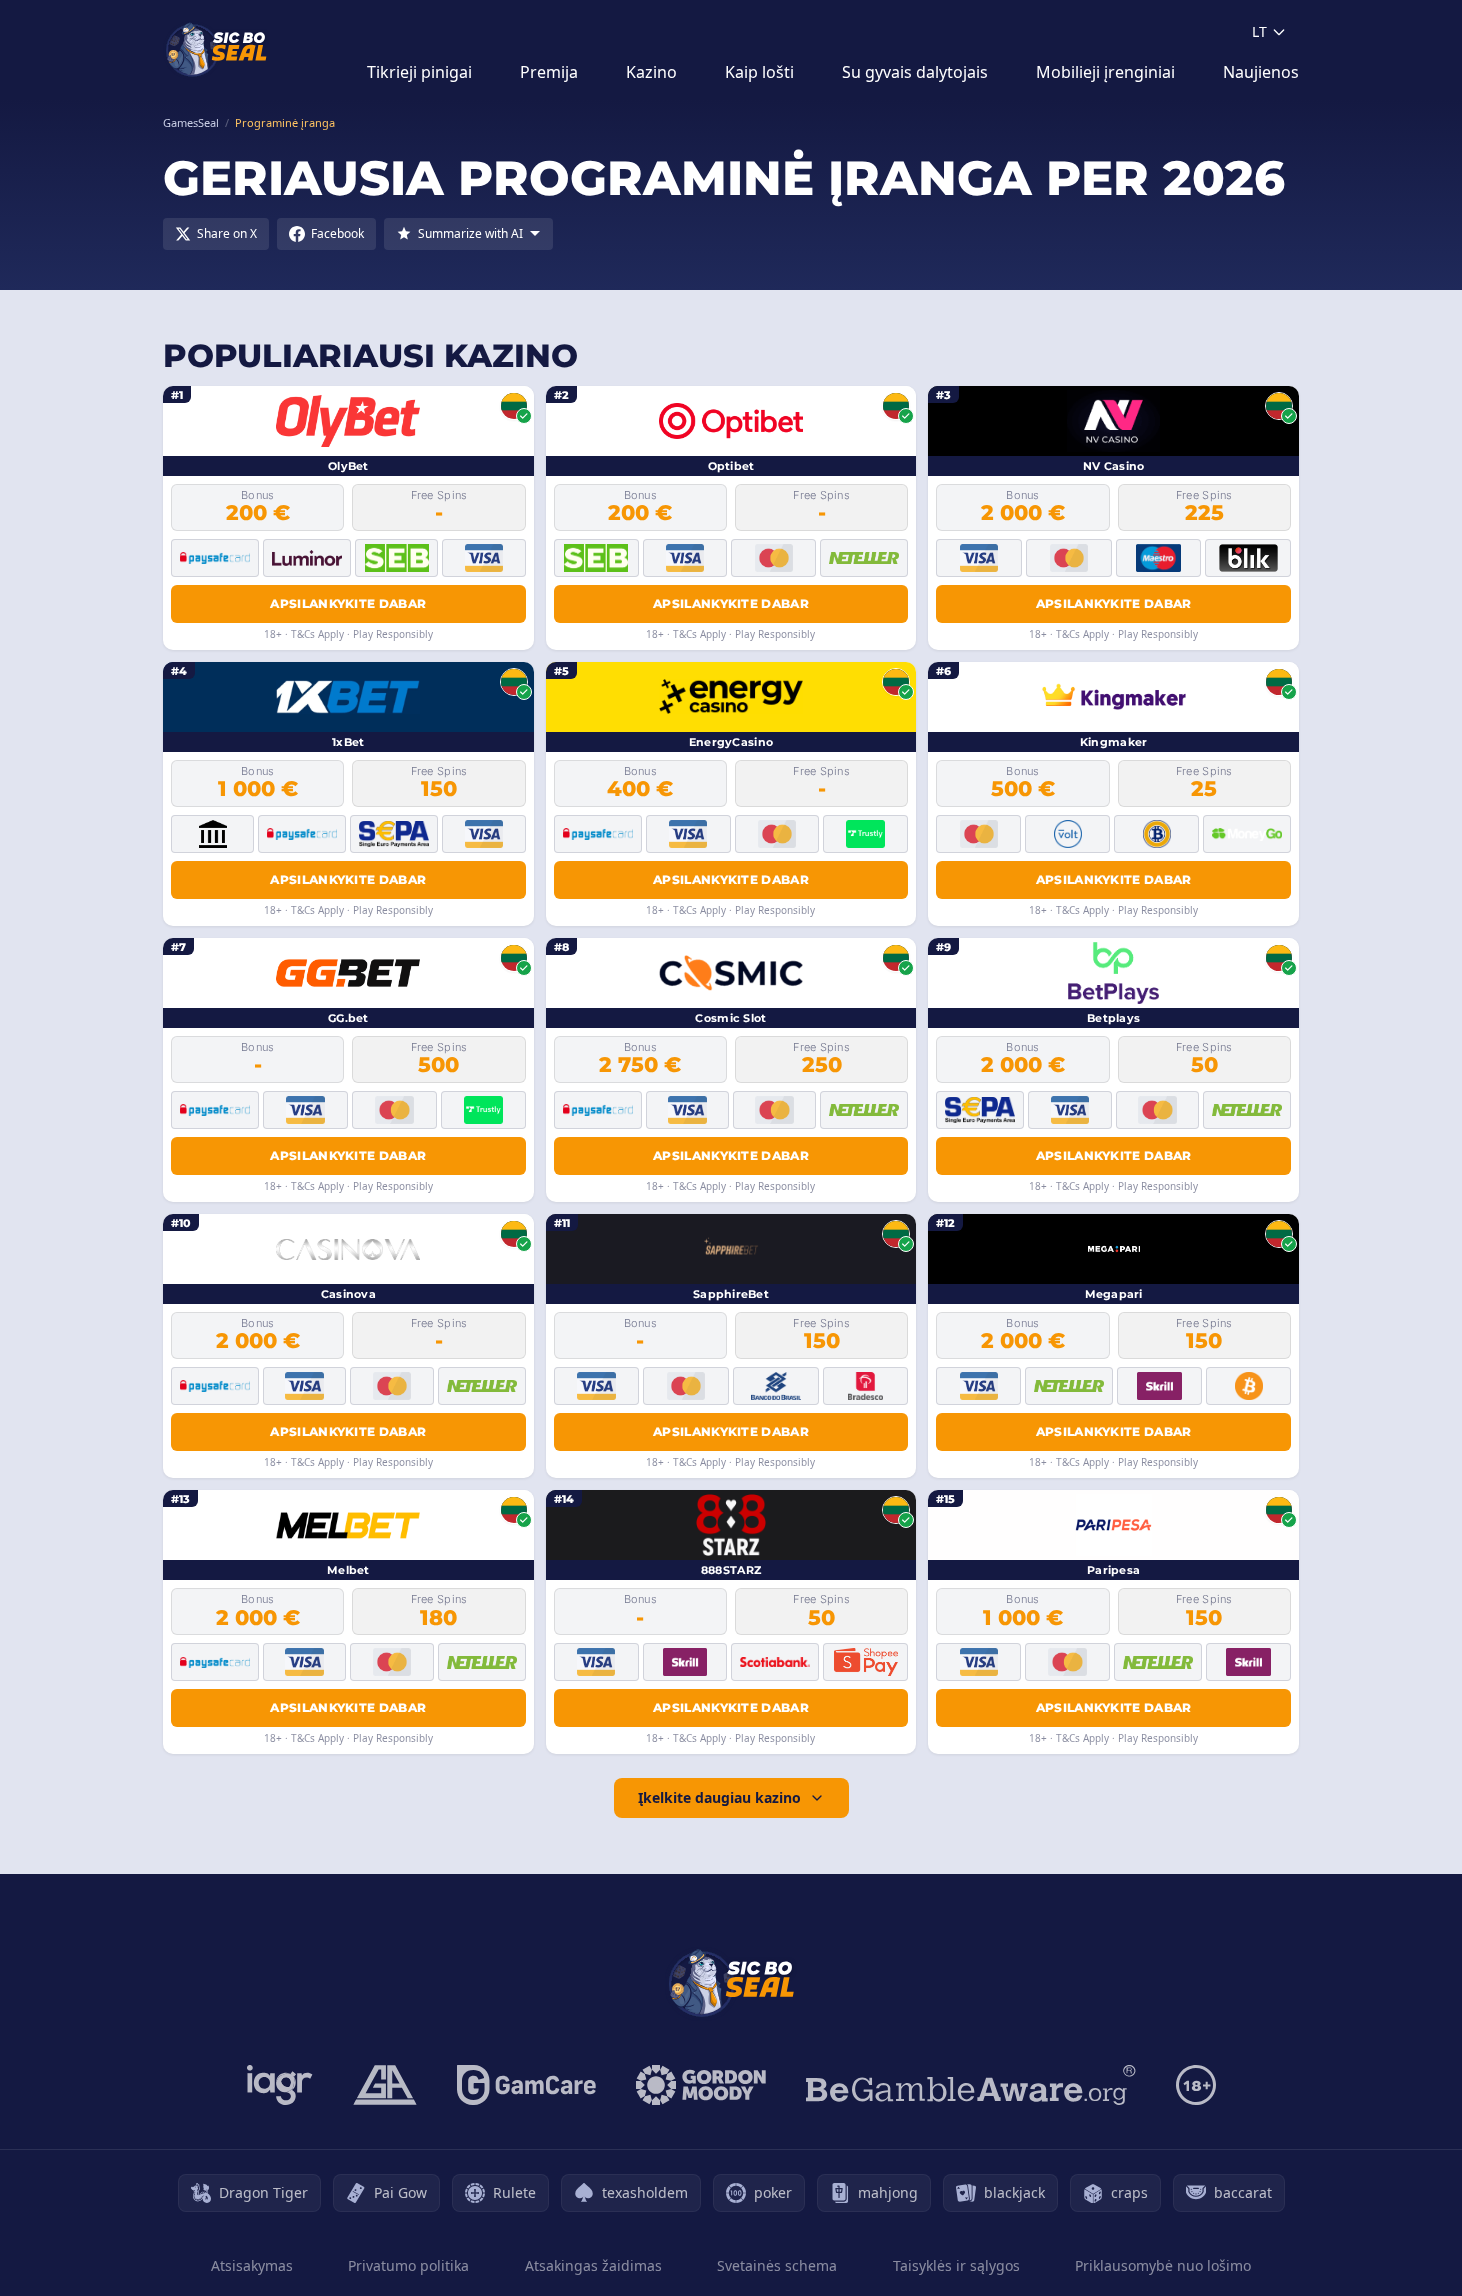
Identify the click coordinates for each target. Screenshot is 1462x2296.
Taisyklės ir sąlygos (956, 2265)
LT (1259, 31)
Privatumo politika (408, 2265)
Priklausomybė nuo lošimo (1163, 2265)
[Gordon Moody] (701, 2085)
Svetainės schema (777, 2265)
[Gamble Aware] (971, 2085)
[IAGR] (280, 2085)
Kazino (651, 72)
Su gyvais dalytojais (915, 72)
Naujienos (1261, 72)
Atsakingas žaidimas (593, 2265)
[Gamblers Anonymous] (385, 2085)
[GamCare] (526, 2085)
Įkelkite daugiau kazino (719, 1797)
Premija (549, 72)
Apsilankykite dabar (348, 603)
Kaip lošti (759, 72)
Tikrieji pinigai (419, 72)
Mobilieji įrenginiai (1105, 72)
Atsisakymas (252, 2265)
